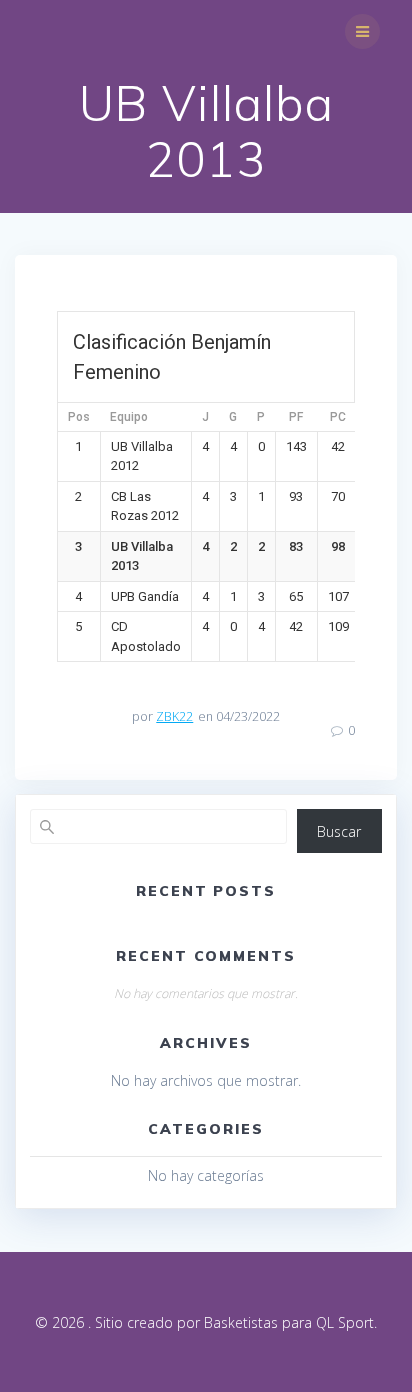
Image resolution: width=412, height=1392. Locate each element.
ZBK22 (174, 716)
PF (296, 417)
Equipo (129, 417)
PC (338, 417)
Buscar (339, 831)
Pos (79, 417)
